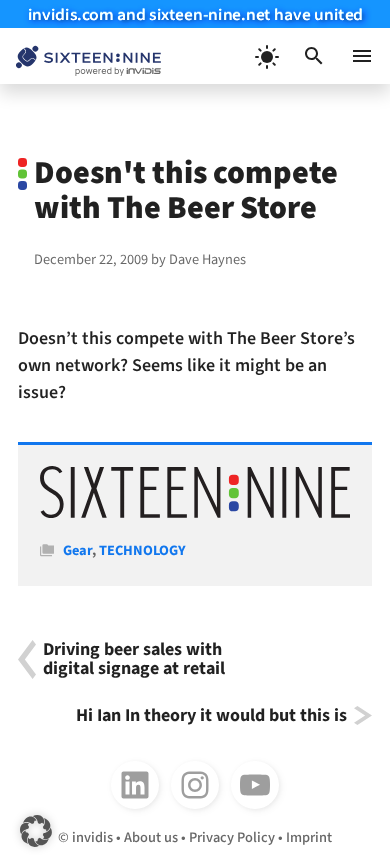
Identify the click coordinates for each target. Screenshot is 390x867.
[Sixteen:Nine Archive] (195, 513)
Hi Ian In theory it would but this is (211, 715)
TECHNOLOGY (142, 550)
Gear (77, 550)
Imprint (309, 837)
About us (151, 837)
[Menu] (362, 56)
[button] (314, 56)
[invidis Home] (80, 56)
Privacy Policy (232, 837)
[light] (266, 56)
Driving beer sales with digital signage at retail (134, 659)
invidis (92, 837)
